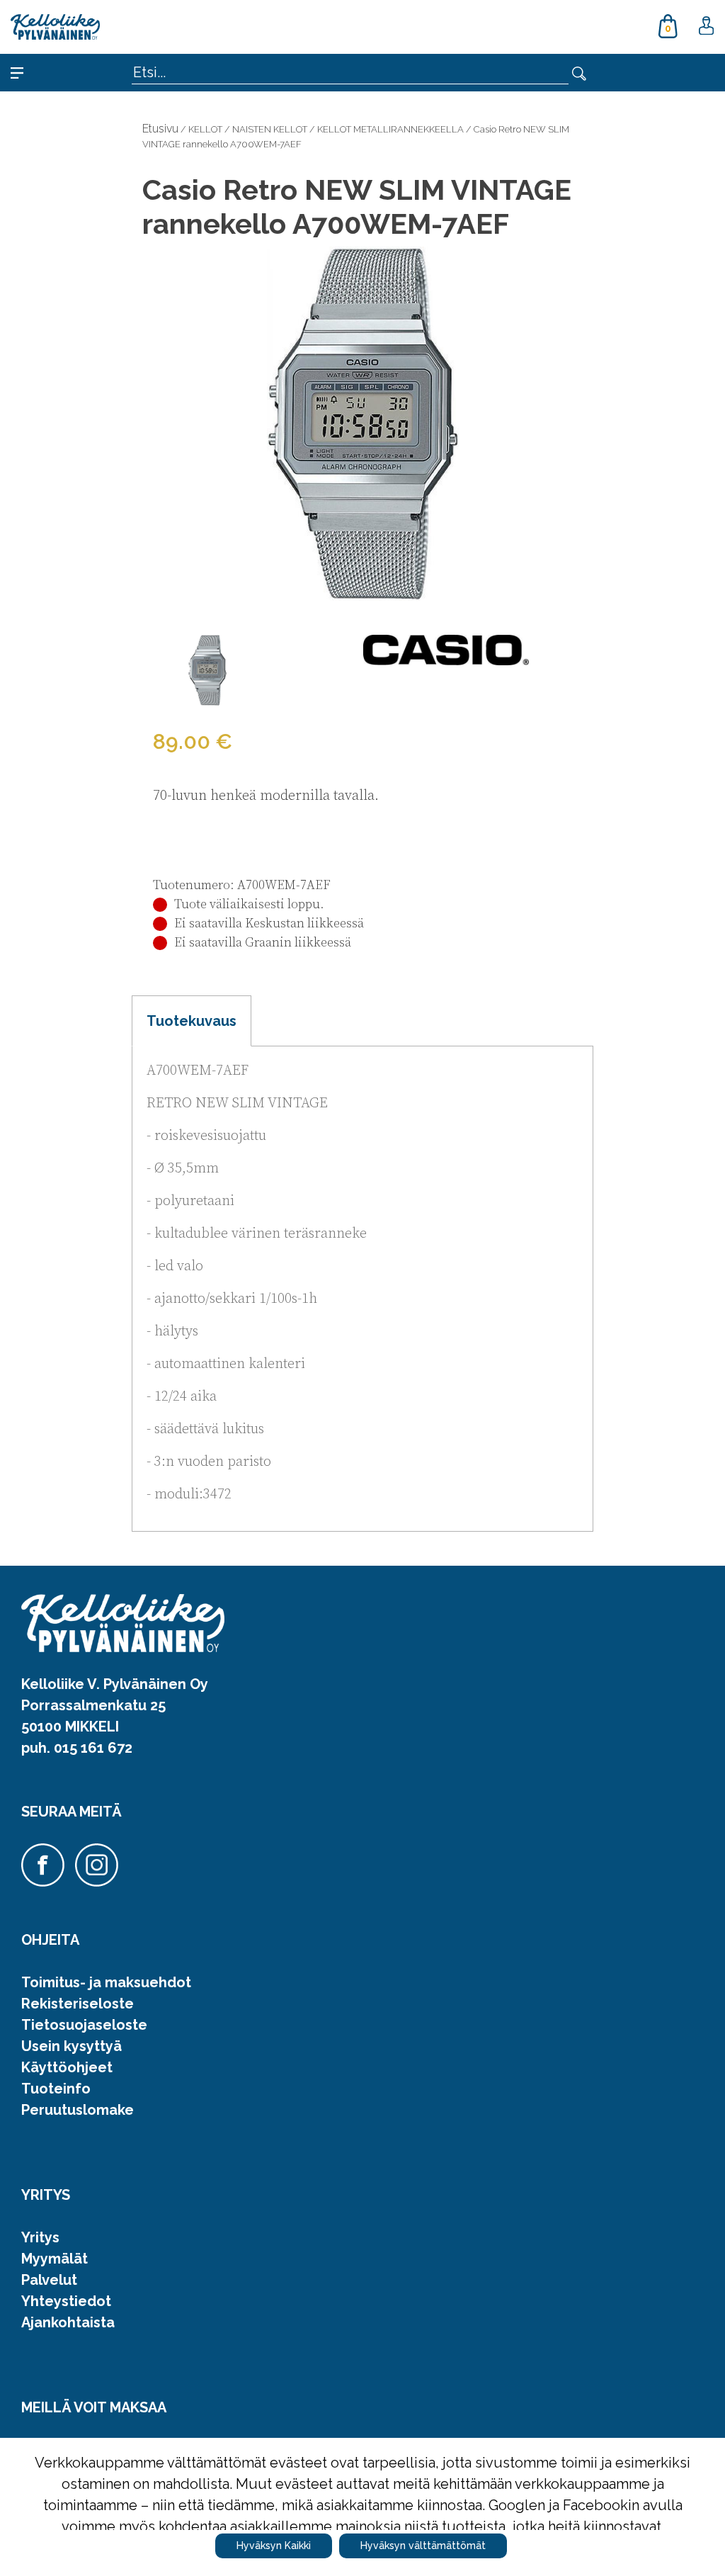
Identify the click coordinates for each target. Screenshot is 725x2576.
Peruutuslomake (78, 2110)
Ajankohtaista (68, 2322)
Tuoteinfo (56, 2089)
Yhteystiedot (66, 2301)
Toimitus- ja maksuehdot (106, 1982)
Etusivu (160, 129)
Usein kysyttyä (72, 2046)
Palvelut (49, 2280)
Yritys (40, 2237)
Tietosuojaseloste (84, 2025)
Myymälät (55, 2259)
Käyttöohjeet (67, 2067)
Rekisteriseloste (78, 2004)
